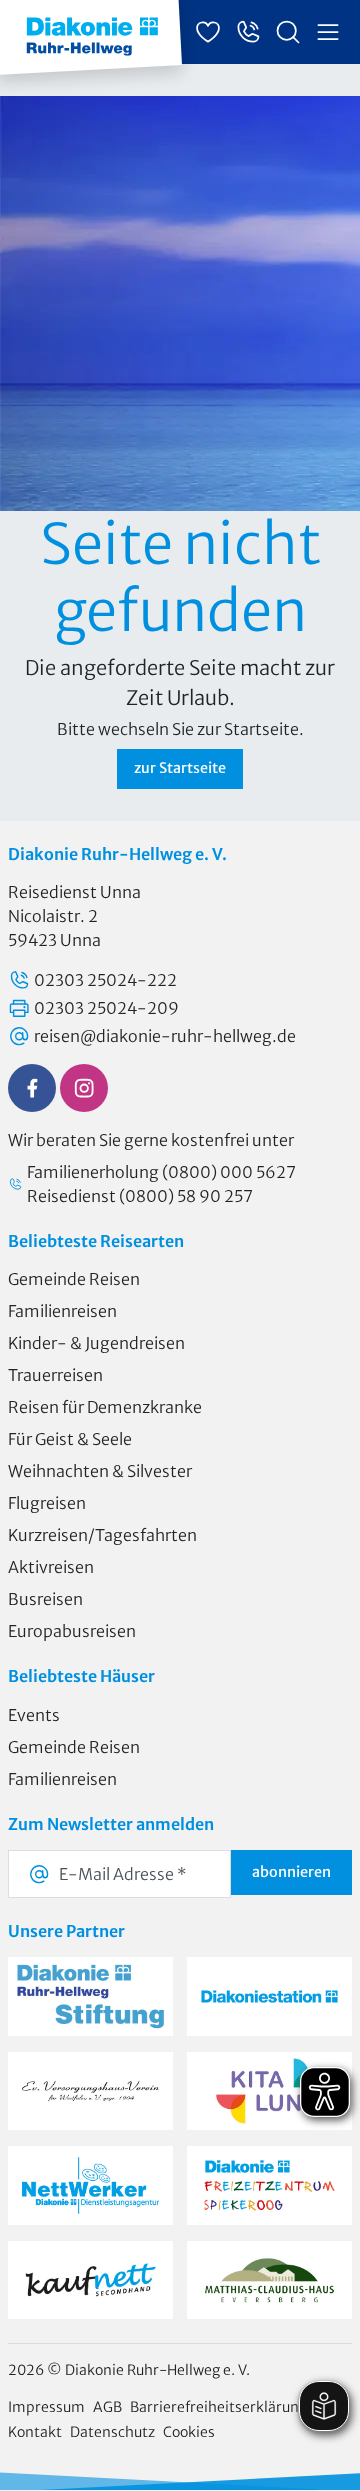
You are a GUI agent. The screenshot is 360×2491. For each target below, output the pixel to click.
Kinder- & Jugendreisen (96, 1343)
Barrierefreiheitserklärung (218, 2407)
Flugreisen (47, 1503)
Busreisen (45, 1599)
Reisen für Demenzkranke (105, 1407)
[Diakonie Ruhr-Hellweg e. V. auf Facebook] (32, 1088)
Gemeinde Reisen (74, 1279)
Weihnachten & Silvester (100, 1471)
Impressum (46, 2407)
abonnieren (291, 1872)
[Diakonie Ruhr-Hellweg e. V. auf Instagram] (84, 1088)
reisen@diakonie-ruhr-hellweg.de (165, 1036)
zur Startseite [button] (180, 768)
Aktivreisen (51, 1567)
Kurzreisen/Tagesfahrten (102, 1535)
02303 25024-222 (105, 980)
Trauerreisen (55, 1375)
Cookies (189, 2432)
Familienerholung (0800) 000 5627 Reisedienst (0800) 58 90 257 (161, 1184)
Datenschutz (112, 2432)
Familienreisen (62, 1311)
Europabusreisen (72, 1631)
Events (34, 1715)
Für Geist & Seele (70, 1439)
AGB (107, 2407)
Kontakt (35, 2432)
